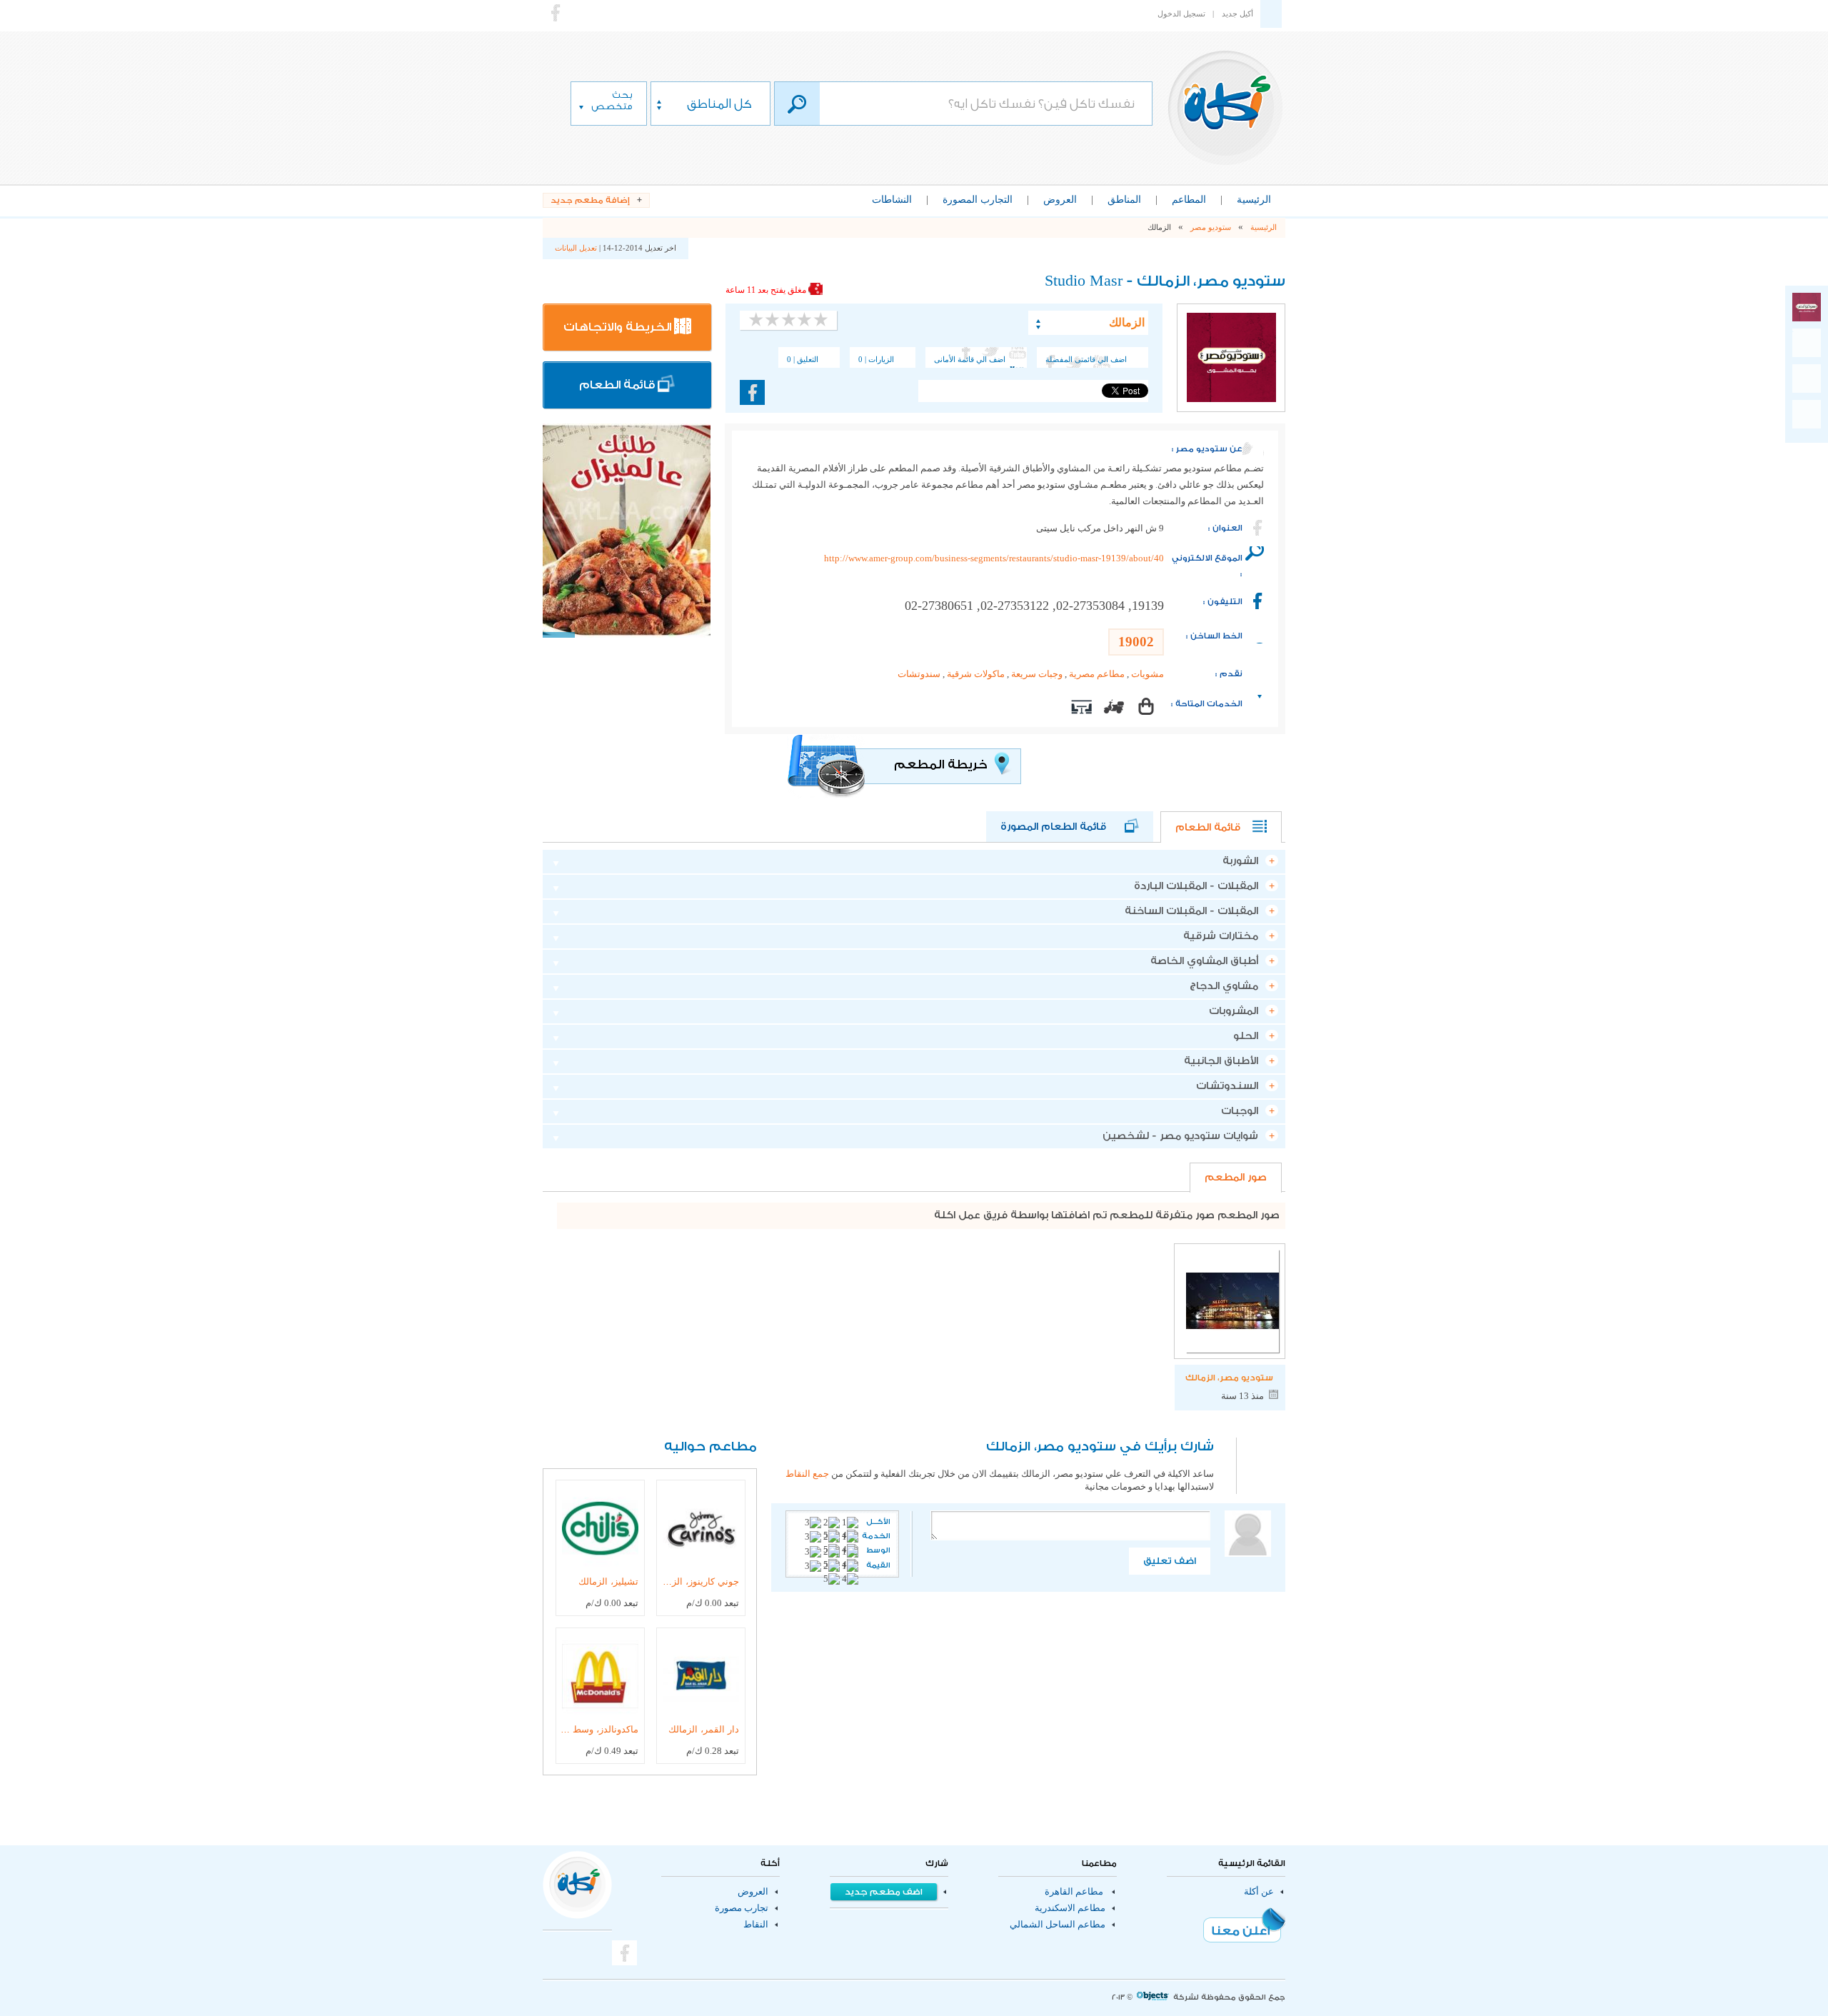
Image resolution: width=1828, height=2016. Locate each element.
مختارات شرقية (1221, 936)
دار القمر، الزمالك (704, 1729)
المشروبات (1234, 1011)
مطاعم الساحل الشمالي (1058, 1925)
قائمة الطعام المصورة (1063, 827)
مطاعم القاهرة (1074, 1892)
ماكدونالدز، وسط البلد (599, 1729)
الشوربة (1240, 861)
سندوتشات (919, 674)
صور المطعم (1236, 1178)
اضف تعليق (1170, 1561)
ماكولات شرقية (976, 674)
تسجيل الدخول (1181, 14)
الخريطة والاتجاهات (619, 327)
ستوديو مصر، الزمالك (1229, 1378)
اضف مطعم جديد (884, 1892)
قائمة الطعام (618, 385)
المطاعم (1189, 200)
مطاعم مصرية (1097, 674)
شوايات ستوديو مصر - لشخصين (1180, 1136)
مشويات (1147, 674)
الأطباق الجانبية (1221, 1061)
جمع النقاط (807, 1474)
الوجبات (1240, 1111)
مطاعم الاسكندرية (1070, 1908)
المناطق (1124, 200)
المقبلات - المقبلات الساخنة (1191, 911)
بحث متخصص (612, 100)
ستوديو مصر (1211, 227)
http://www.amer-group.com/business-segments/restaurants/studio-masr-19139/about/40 (994, 558)
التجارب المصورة (978, 200)
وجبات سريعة (1037, 674)
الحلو (1246, 1036)
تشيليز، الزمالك (608, 1581)
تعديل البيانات (576, 248)
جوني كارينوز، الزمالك (700, 1581)
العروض (1060, 200)
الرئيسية (1254, 200)
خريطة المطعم (942, 764)
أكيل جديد (1237, 14)
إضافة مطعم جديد (590, 200)
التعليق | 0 (803, 359)
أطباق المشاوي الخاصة (1204, 961)
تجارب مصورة (742, 1908)
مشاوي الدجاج (1224, 986)
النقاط (756, 1925)
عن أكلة (1259, 1892)
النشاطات (892, 200)
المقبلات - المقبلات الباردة (1196, 886)
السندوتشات (1227, 1086)
